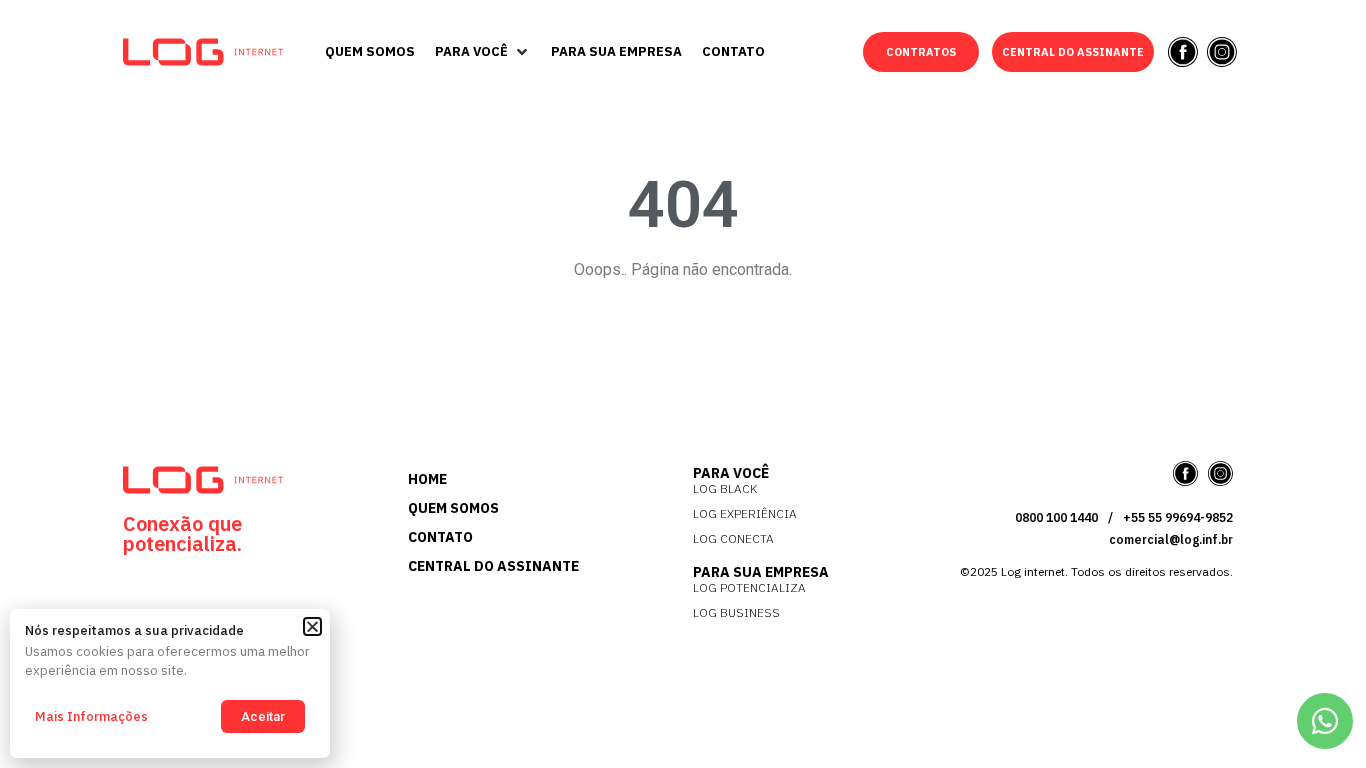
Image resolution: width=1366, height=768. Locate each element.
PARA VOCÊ (731, 473)
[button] (483, 52)
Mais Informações (91, 716)
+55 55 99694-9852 (1178, 517)
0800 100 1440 (1056, 517)
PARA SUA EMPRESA (761, 572)
